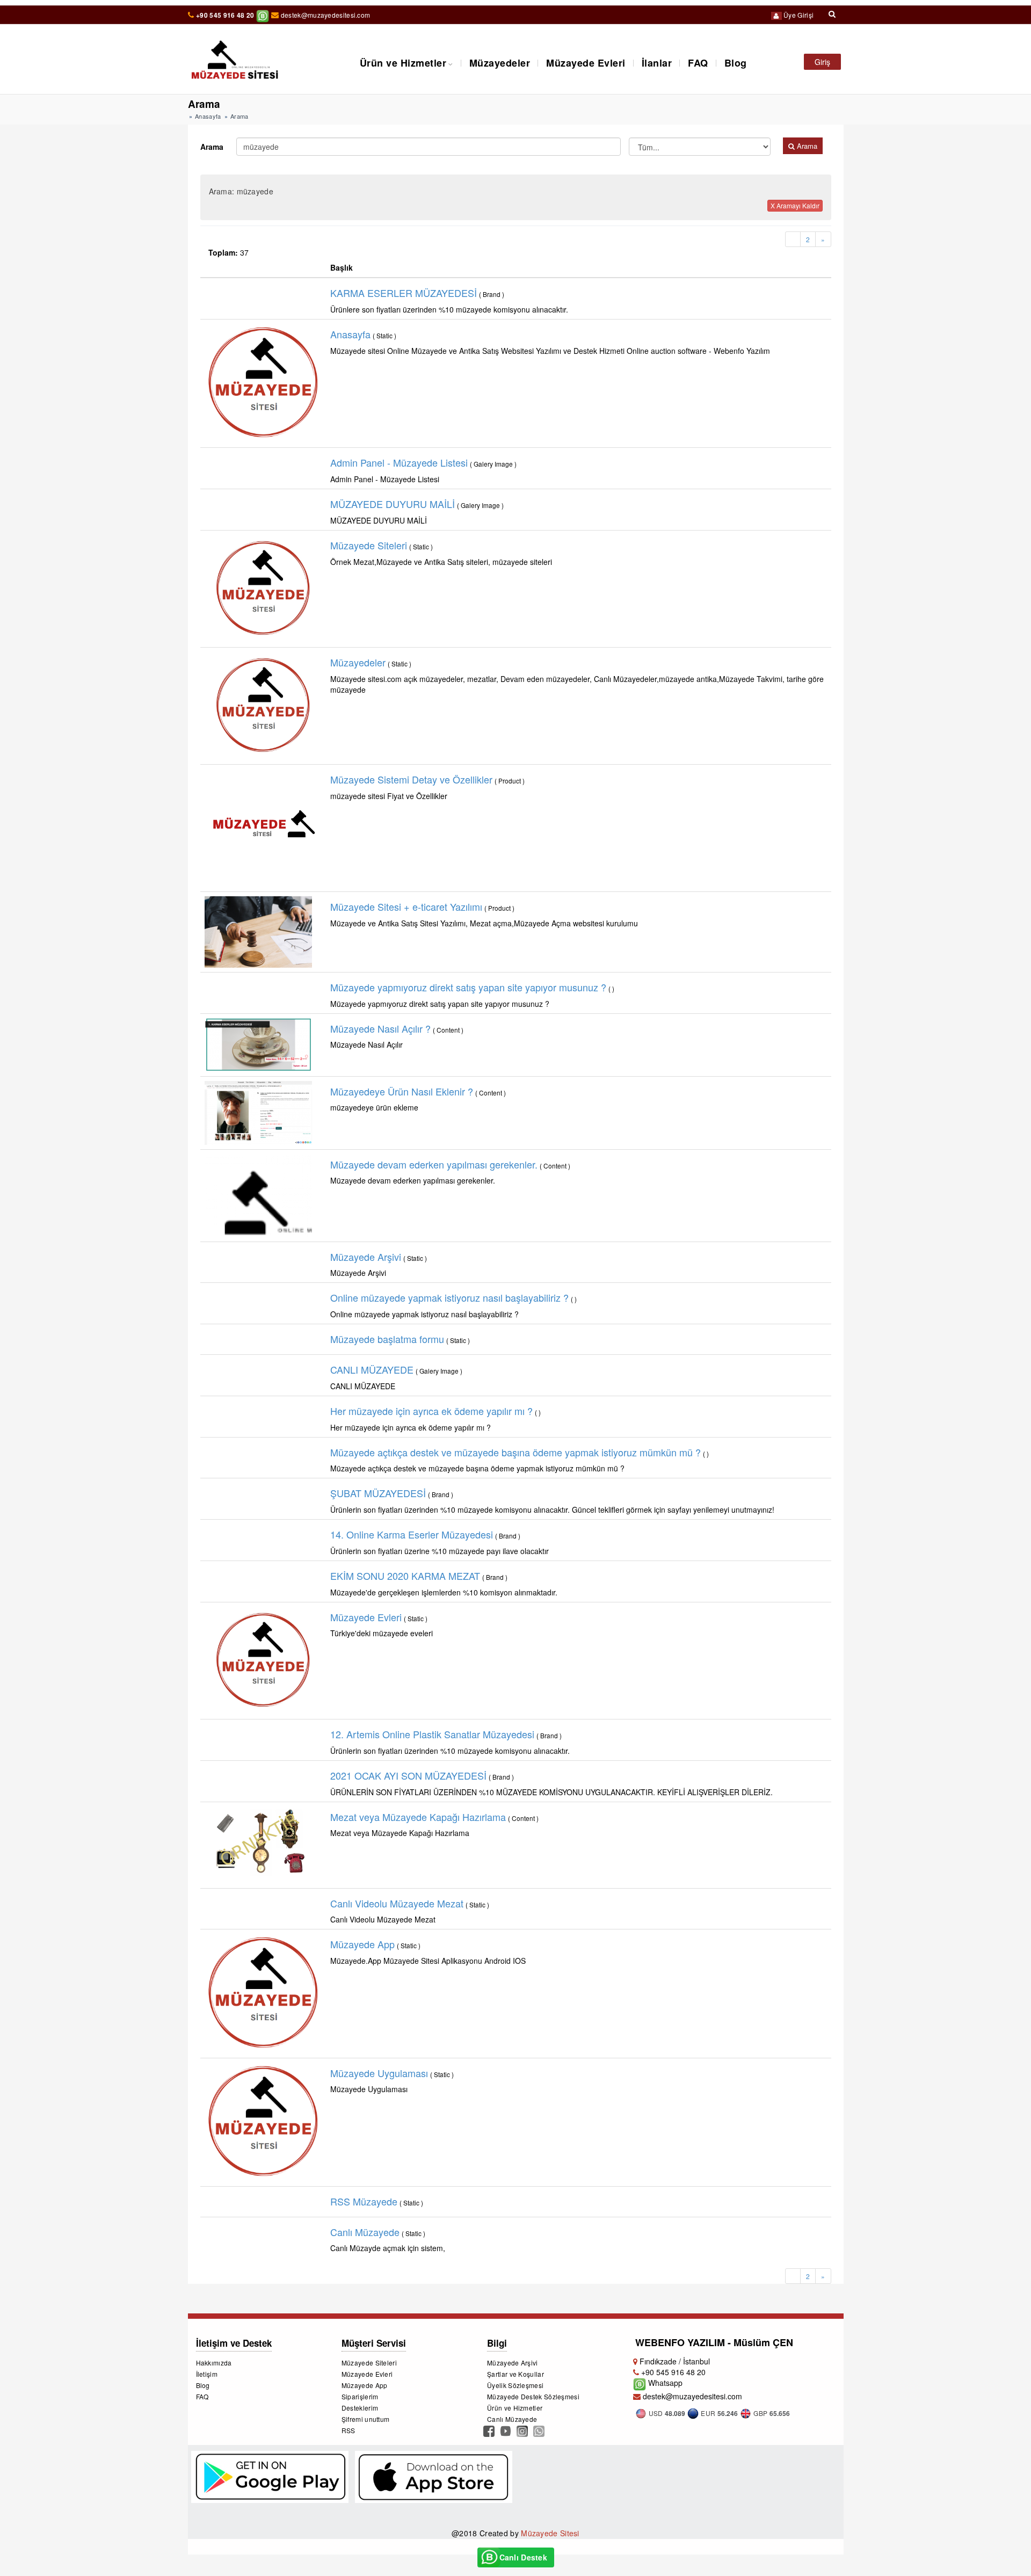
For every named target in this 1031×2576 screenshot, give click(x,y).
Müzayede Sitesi (550, 2533)
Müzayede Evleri (586, 63)
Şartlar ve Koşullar (515, 2374)
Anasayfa (208, 116)
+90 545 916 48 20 (225, 15)
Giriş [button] (822, 62)
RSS (348, 2430)
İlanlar (657, 63)
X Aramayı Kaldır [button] (795, 205)
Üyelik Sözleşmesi (515, 2385)
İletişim (207, 2374)
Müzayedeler (500, 63)
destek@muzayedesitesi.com (325, 15)
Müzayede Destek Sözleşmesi (533, 2396)
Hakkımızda (214, 2363)
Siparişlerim (360, 2396)
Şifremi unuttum (366, 2419)
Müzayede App (365, 2385)
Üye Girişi (798, 15)
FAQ (698, 63)
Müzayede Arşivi (513, 2363)
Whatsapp (664, 2383)
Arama (212, 147)
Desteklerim (360, 2408)
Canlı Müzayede (512, 2419)
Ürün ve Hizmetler (403, 63)
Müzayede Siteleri (369, 2363)
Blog (736, 63)
